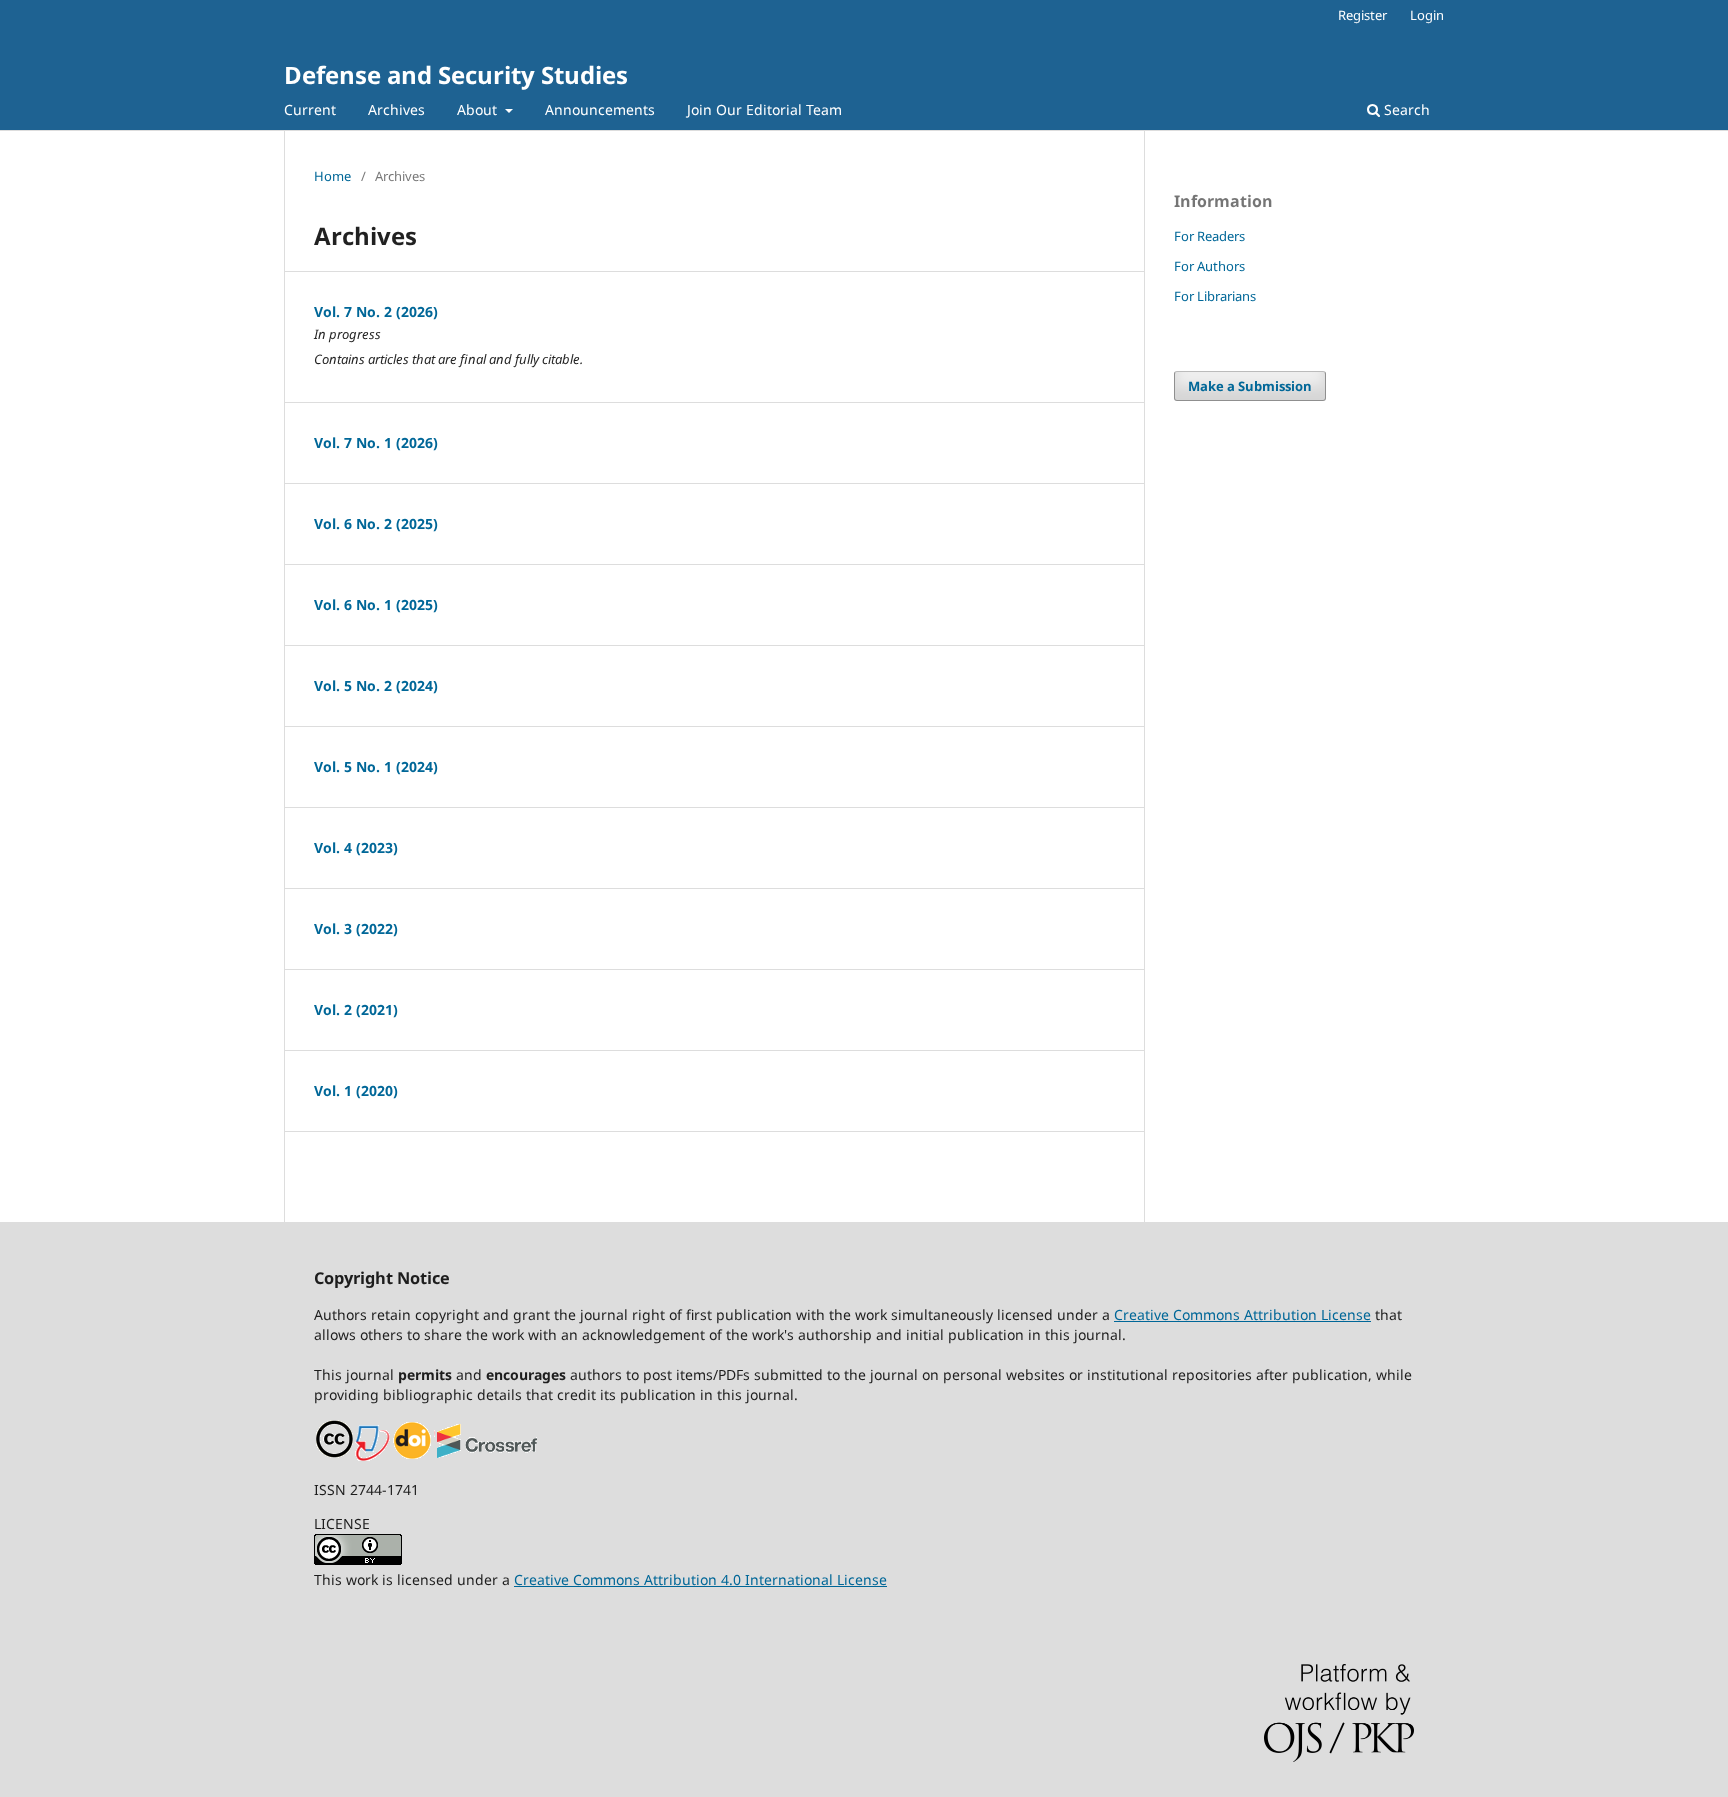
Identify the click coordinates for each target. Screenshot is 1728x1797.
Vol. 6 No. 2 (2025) (376, 523)
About (479, 109)
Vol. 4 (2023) (356, 847)
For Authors (1209, 266)
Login (1427, 15)
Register (1362, 15)
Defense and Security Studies (456, 74)
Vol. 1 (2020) (356, 1090)
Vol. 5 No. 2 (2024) (376, 685)
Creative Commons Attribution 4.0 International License (700, 1579)
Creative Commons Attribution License (1242, 1314)
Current (310, 109)
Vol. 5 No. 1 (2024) (376, 766)
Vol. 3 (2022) (356, 928)
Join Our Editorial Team (764, 109)
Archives (396, 109)
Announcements (600, 109)
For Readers (1209, 236)
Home (332, 176)
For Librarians (1215, 296)
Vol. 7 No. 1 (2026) (376, 442)
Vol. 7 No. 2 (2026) (376, 311)
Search (1405, 109)
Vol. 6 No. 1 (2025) (376, 604)
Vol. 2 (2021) (356, 1009)
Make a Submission (1250, 386)
